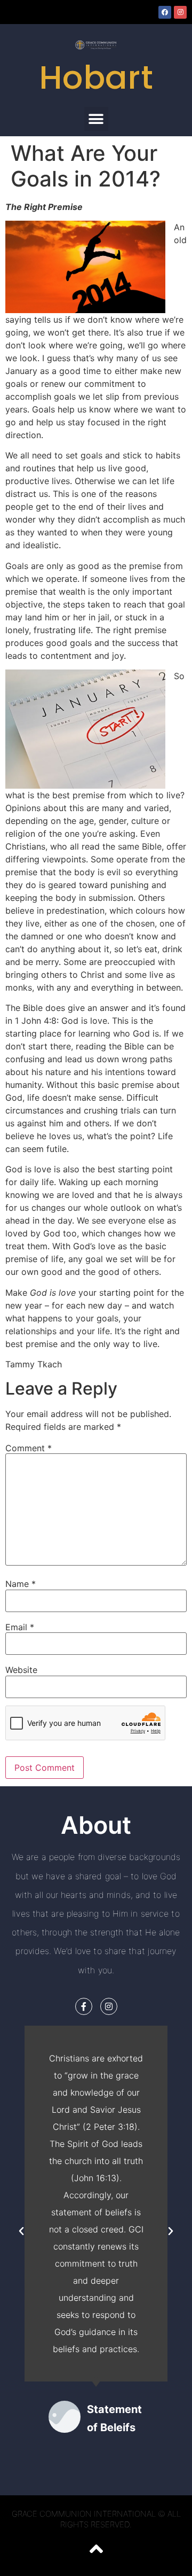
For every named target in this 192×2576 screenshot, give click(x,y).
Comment (29, 1448)
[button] (96, 119)
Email (20, 1627)
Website (21, 1670)
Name (21, 1584)
